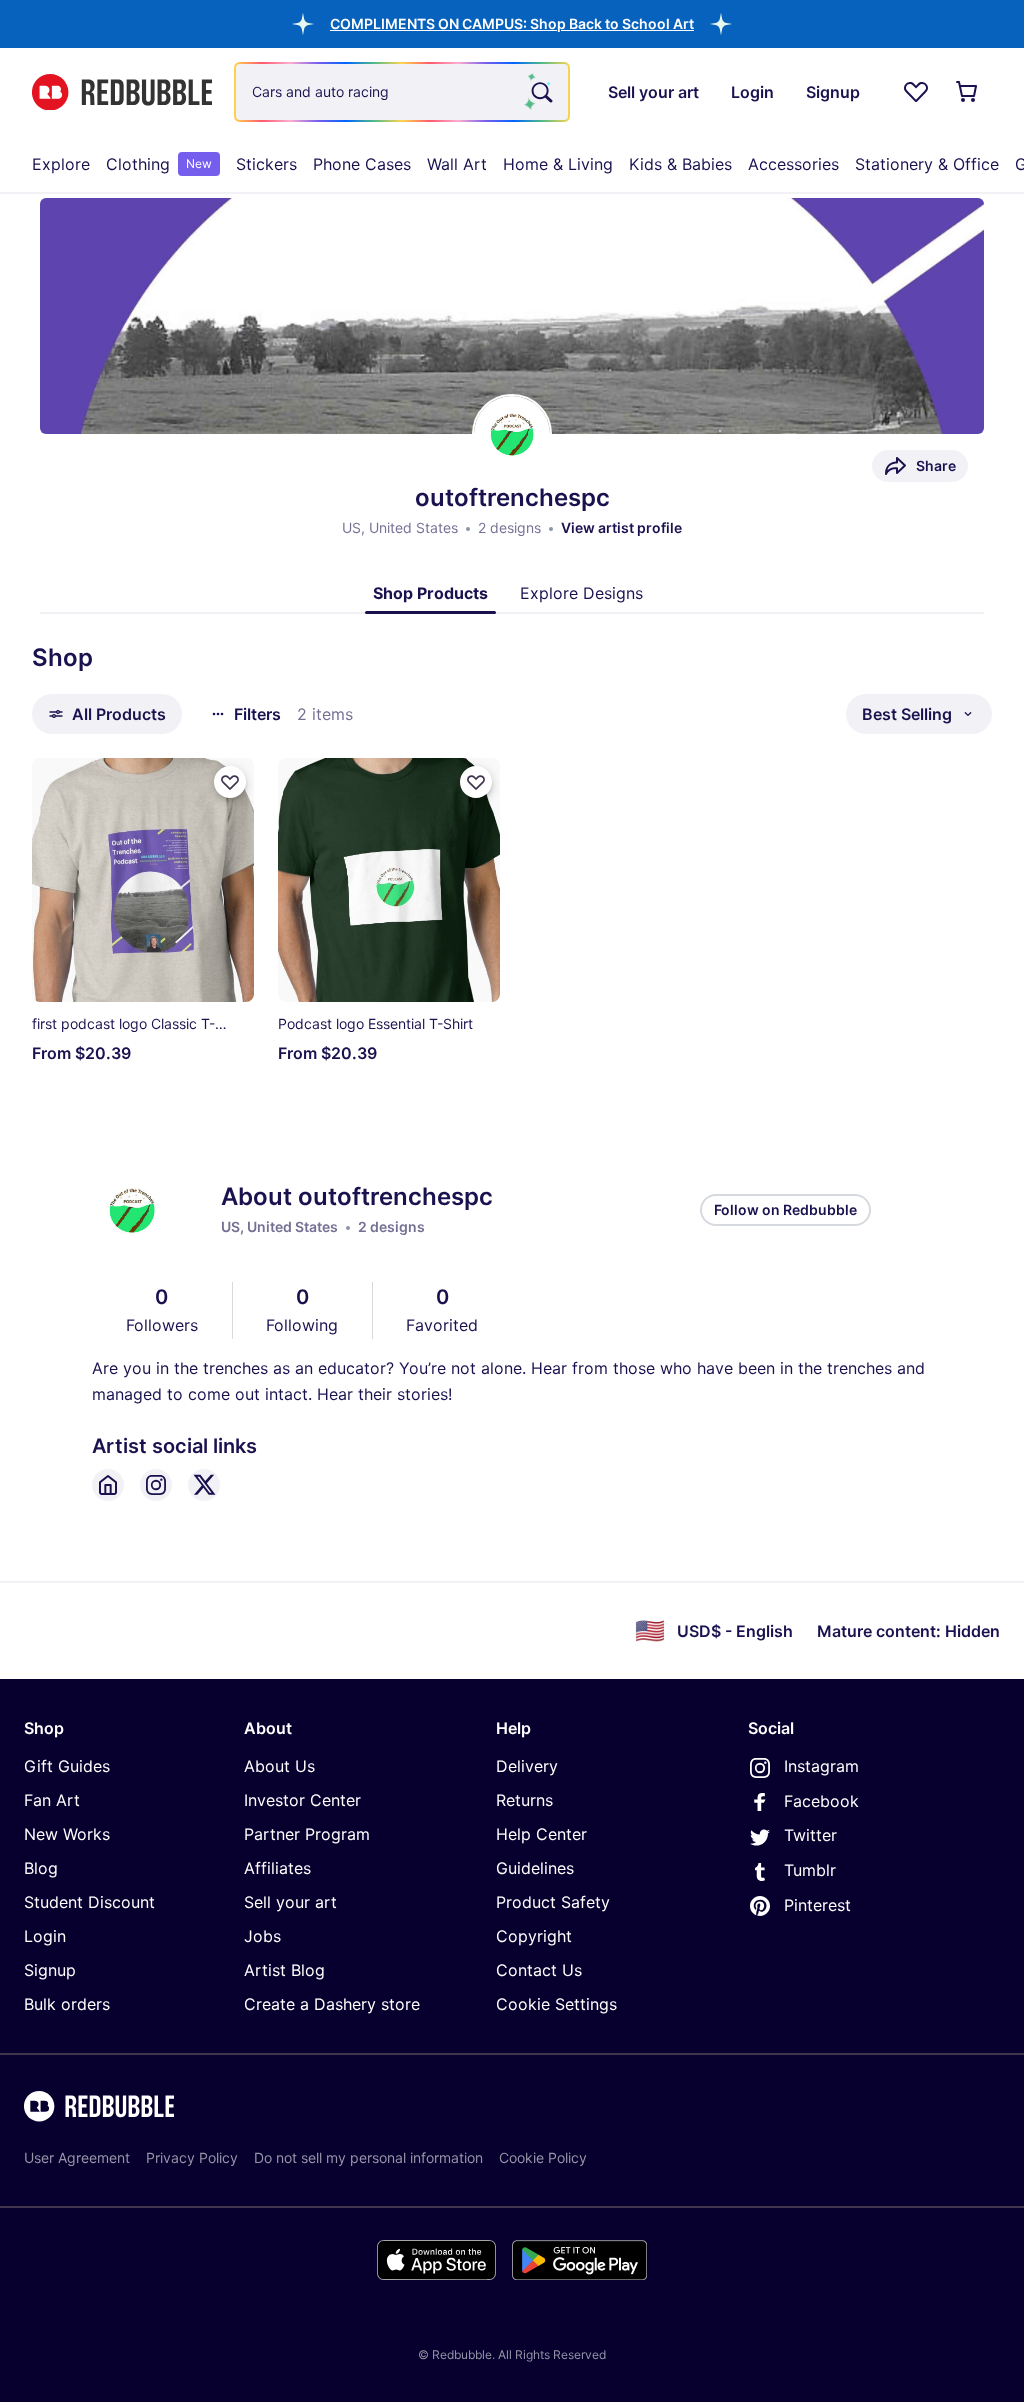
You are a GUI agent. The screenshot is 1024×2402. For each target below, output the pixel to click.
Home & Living (558, 164)
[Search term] (540, 92)
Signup (50, 1970)
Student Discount (89, 1902)
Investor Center (302, 1800)
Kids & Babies (680, 164)
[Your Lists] (916, 92)
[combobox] (402, 92)
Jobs (262, 1936)
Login (45, 1936)
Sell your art (290, 1902)
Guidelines (535, 1868)
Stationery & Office (927, 164)
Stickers (266, 164)
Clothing (159, 164)
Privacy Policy (192, 2157)
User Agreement (77, 2157)
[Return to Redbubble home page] (122, 92)
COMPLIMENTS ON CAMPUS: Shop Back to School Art (512, 23)
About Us (279, 1766)
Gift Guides (67, 1766)
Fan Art (52, 1800)
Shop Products (430, 593)
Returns (524, 1800)
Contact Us (539, 1970)
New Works (67, 1834)
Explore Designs (581, 593)
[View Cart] (968, 92)
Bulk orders (67, 2004)
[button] (512, 23)
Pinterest (817, 1905)
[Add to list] (230, 782)
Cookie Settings (556, 2004)
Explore (61, 164)
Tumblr (810, 1870)
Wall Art (457, 164)
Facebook (821, 1801)
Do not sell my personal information (368, 2157)
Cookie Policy (543, 2157)
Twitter (810, 1835)
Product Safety (553, 1902)
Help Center (541, 1834)
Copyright (534, 1936)
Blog (41, 1868)
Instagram (821, 1766)
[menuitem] (61, 164)
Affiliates (277, 1868)
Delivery (527, 1766)
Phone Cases (362, 164)
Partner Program (307, 1834)
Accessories (793, 164)
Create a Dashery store (332, 2004)
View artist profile (621, 527)
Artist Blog (284, 1970)
